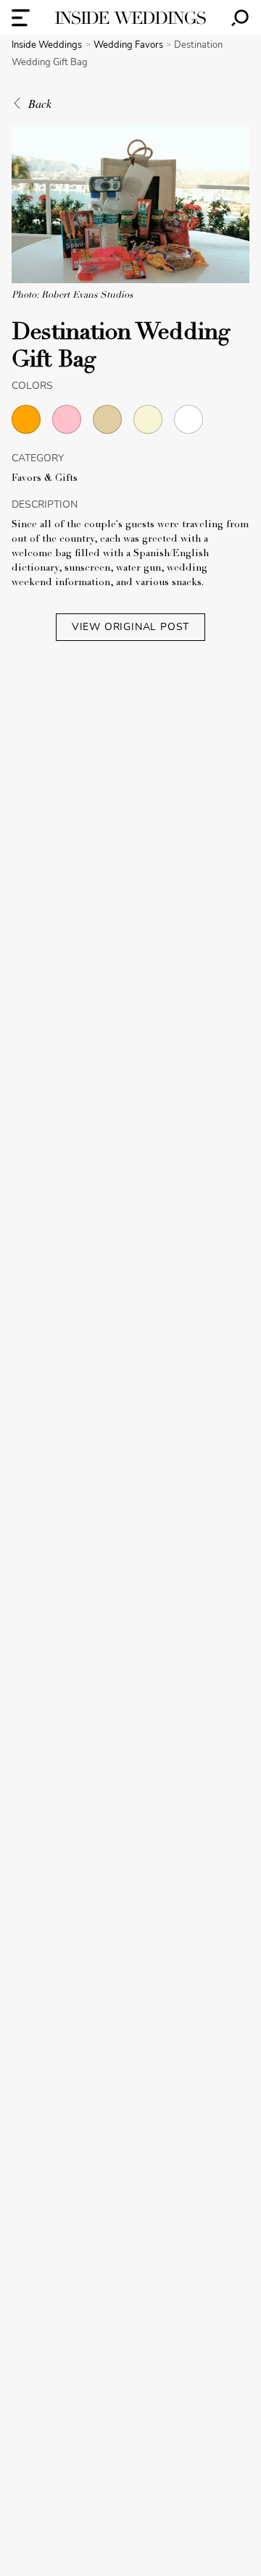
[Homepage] (130, 18)
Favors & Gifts (45, 479)
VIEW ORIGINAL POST (130, 627)
